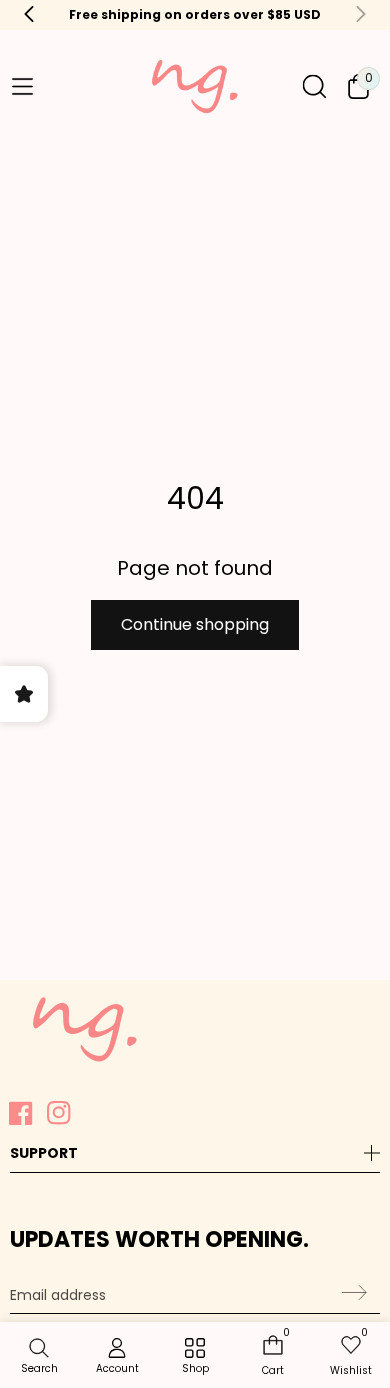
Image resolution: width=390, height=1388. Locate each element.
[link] (195, 1357)
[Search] (314, 86)
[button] (22, 87)
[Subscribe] (351, 1293)
